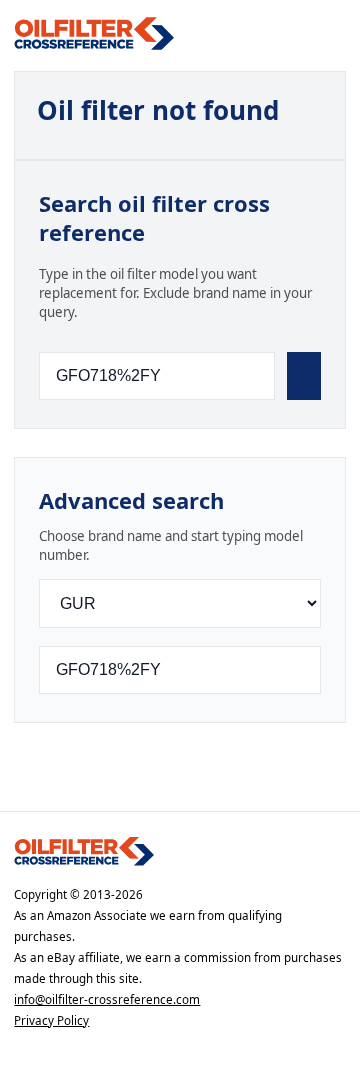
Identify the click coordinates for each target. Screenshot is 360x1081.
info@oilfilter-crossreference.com (107, 999)
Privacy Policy (51, 1020)
